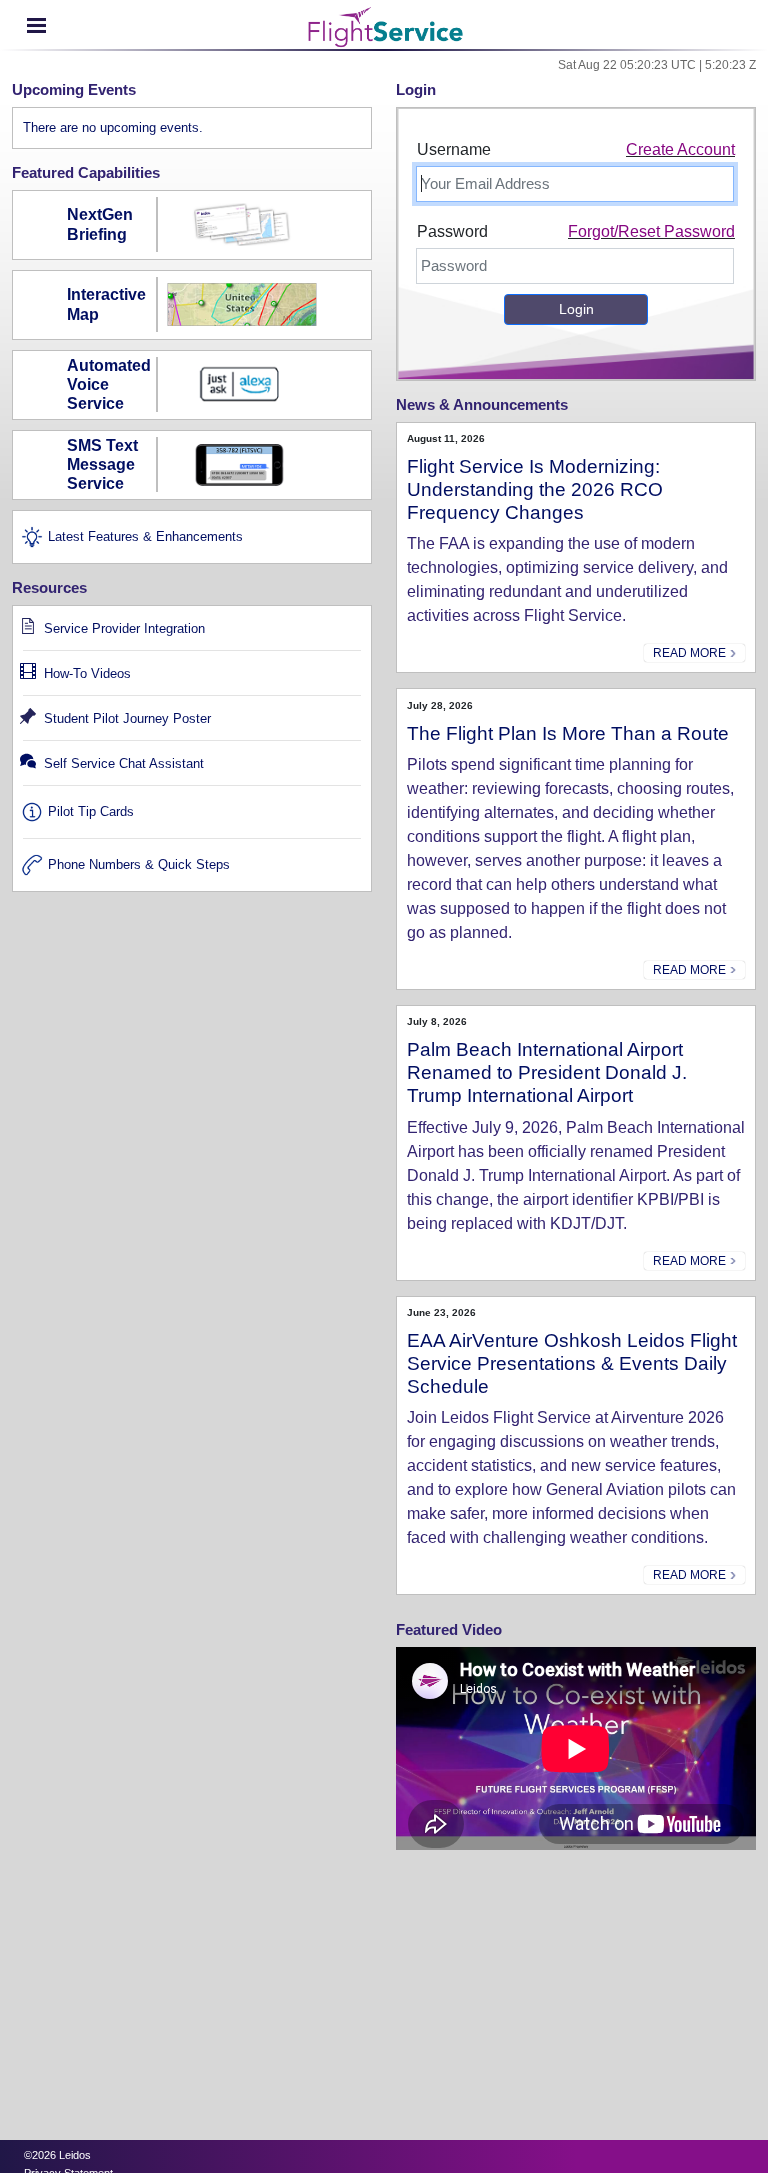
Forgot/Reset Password (651, 231)
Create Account (680, 149)
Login (576, 309)
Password (452, 231)
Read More (691, 653)
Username (454, 149)
